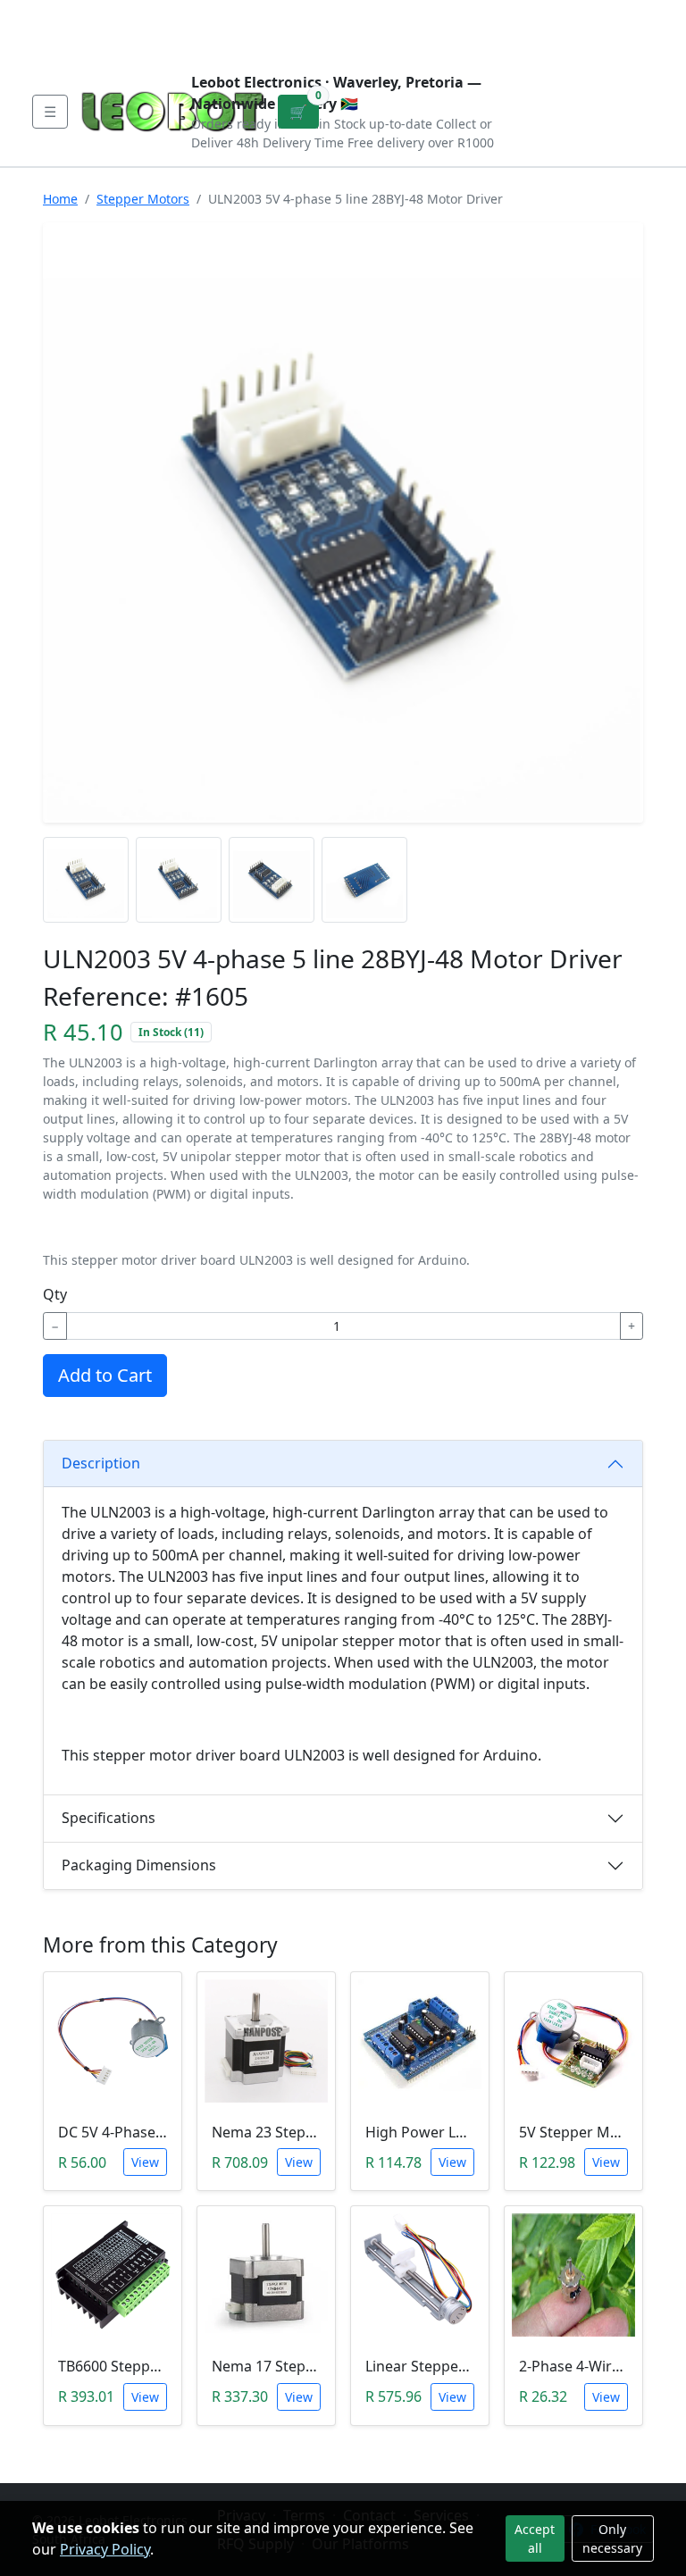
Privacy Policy (105, 2549)
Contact (228, 14)
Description (101, 1463)
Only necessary (612, 2538)
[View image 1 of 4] (86, 880)
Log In (563, 29)
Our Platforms (326, 14)
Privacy (421, 14)
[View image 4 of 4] (364, 880)
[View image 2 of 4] (179, 880)
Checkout (489, 29)
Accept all (535, 2538)
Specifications (109, 1818)
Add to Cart (105, 1375)
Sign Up (626, 29)
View (145, 2162)
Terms (72, 43)
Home (60, 199)
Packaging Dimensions (139, 1865)
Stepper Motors (143, 199)
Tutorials (65, 14)
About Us (148, 14)
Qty (55, 1294)
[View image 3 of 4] (272, 880)
